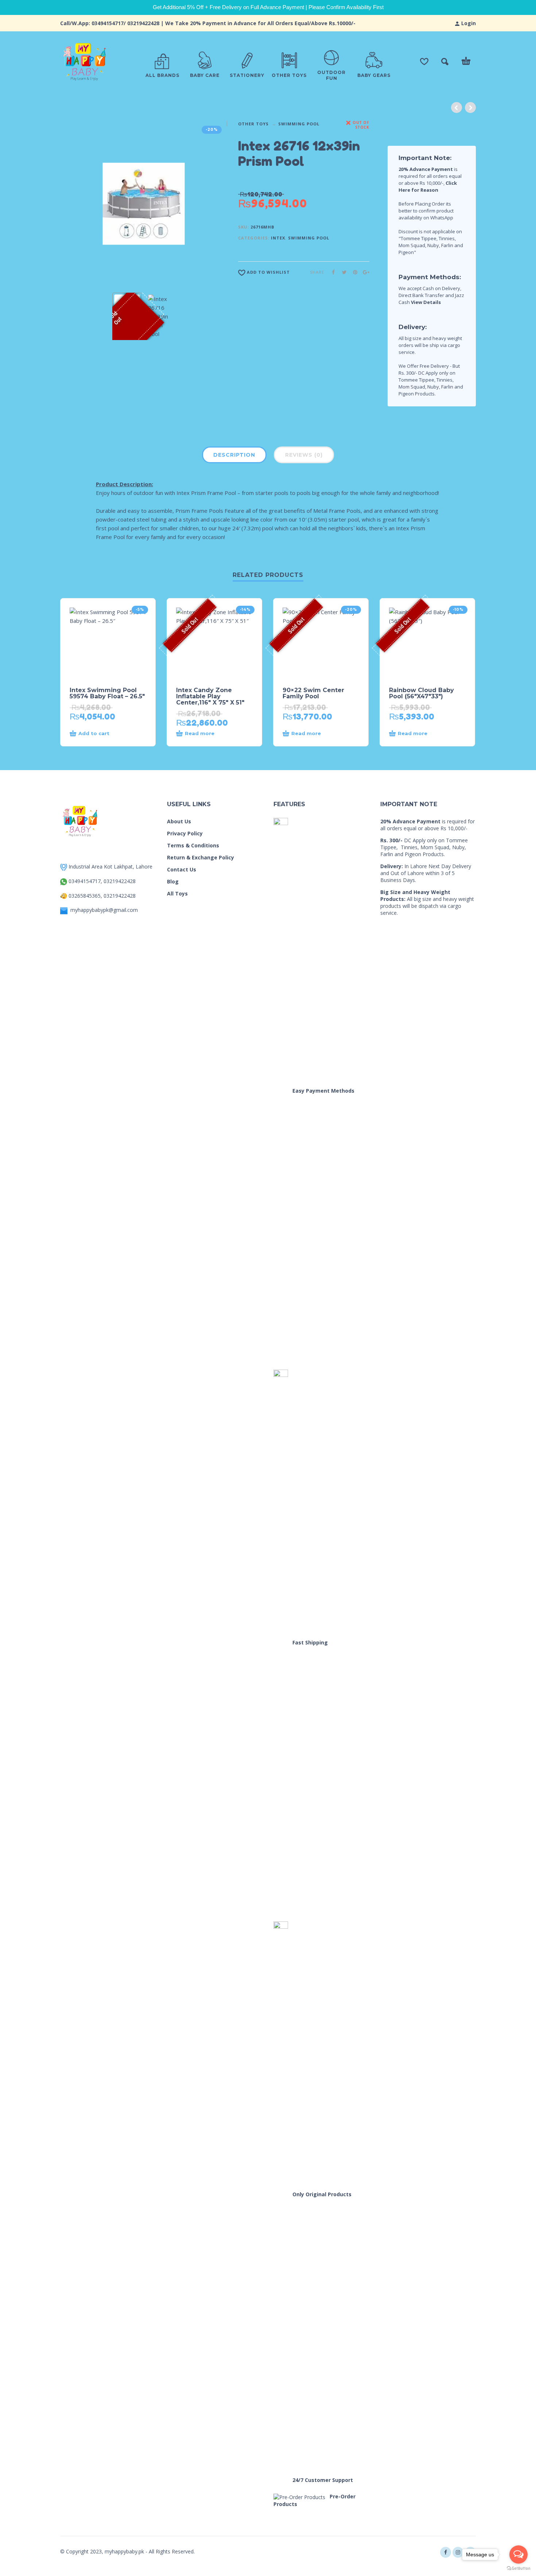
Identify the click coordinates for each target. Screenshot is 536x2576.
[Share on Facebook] (331, 272)
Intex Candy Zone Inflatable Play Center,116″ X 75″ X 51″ (210, 696)
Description (234, 455)
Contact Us (182, 869)
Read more (200, 733)
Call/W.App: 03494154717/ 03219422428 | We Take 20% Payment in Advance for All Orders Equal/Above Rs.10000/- (208, 23)
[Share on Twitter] (342, 272)
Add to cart (94, 733)
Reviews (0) (304, 455)
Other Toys (253, 124)
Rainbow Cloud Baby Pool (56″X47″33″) (422, 693)
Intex (278, 238)
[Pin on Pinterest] (353, 272)
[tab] (234, 456)
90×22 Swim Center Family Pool (313, 693)
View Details (426, 302)
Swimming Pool (299, 124)
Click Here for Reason (428, 186)
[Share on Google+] (364, 272)
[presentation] (74, 204)
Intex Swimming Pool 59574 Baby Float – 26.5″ (107, 693)
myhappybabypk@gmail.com (104, 910)
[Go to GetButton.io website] (518, 2569)
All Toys (177, 893)
